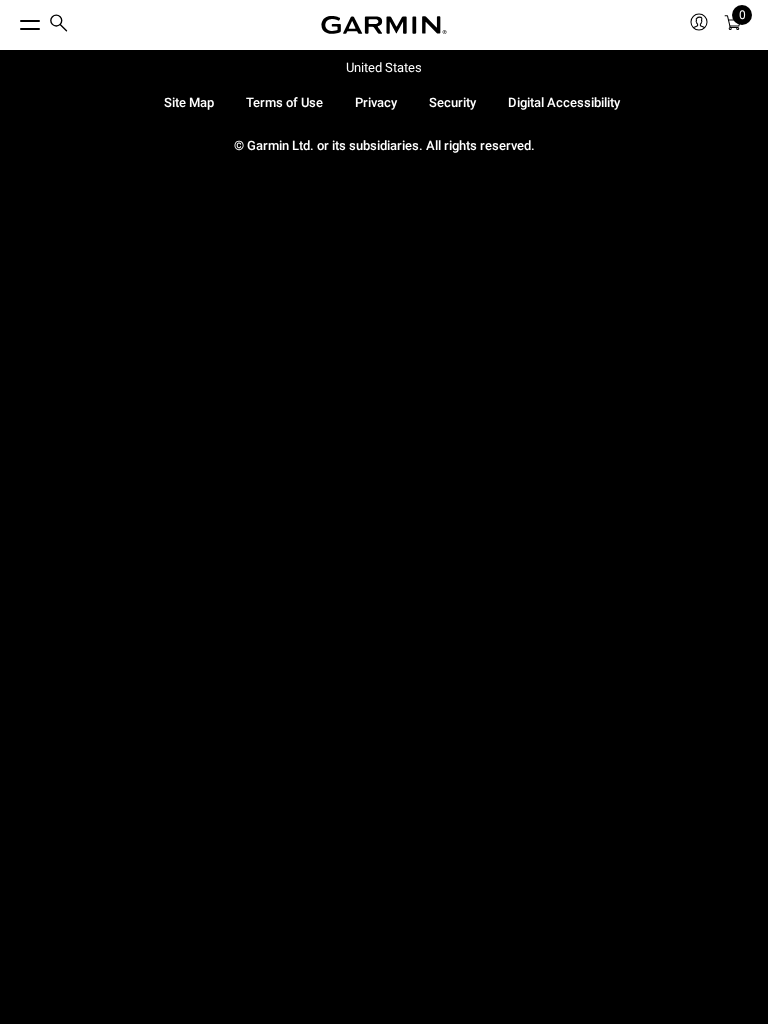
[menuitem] (59, 25)
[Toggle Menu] (12, 20)
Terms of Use (284, 102)
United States (384, 67)
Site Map (189, 102)
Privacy (376, 102)
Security (452, 102)
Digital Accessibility (564, 102)
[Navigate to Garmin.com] (384, 25)
